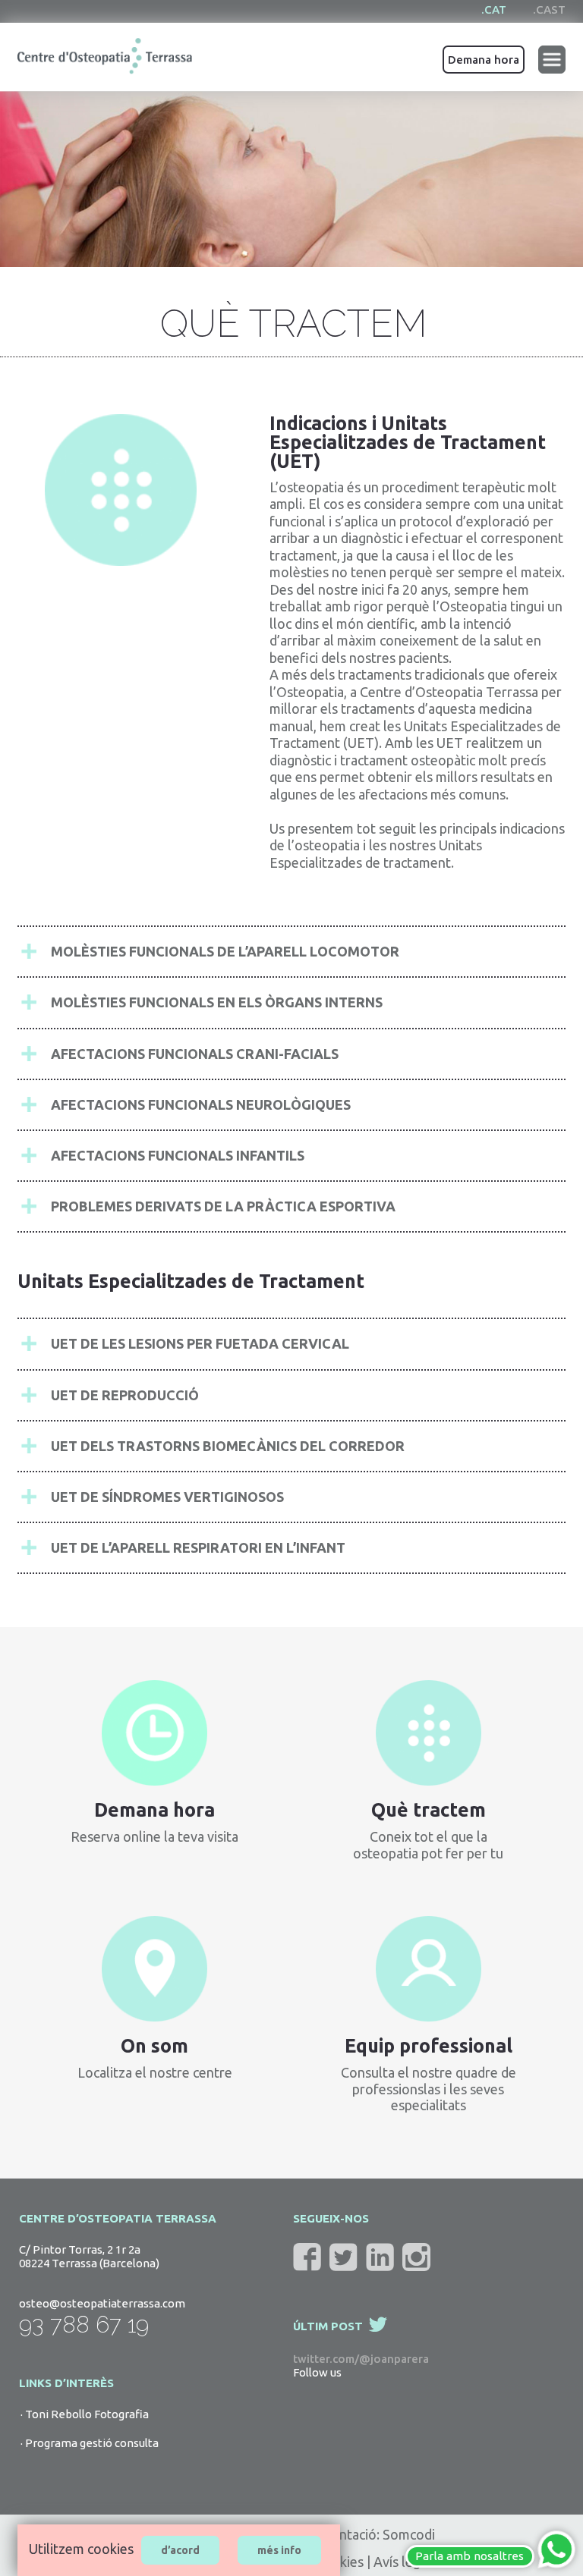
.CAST (549, 9)
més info (279, 2550)
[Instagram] (419, 2257)
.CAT (494, 9)
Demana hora (484, 60)
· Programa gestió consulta (90, 2443)
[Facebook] (310, 2257)
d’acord (180, 2550)
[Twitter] (347, 2257)
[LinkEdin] (383, 2257)
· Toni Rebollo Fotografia (85, 2414)
